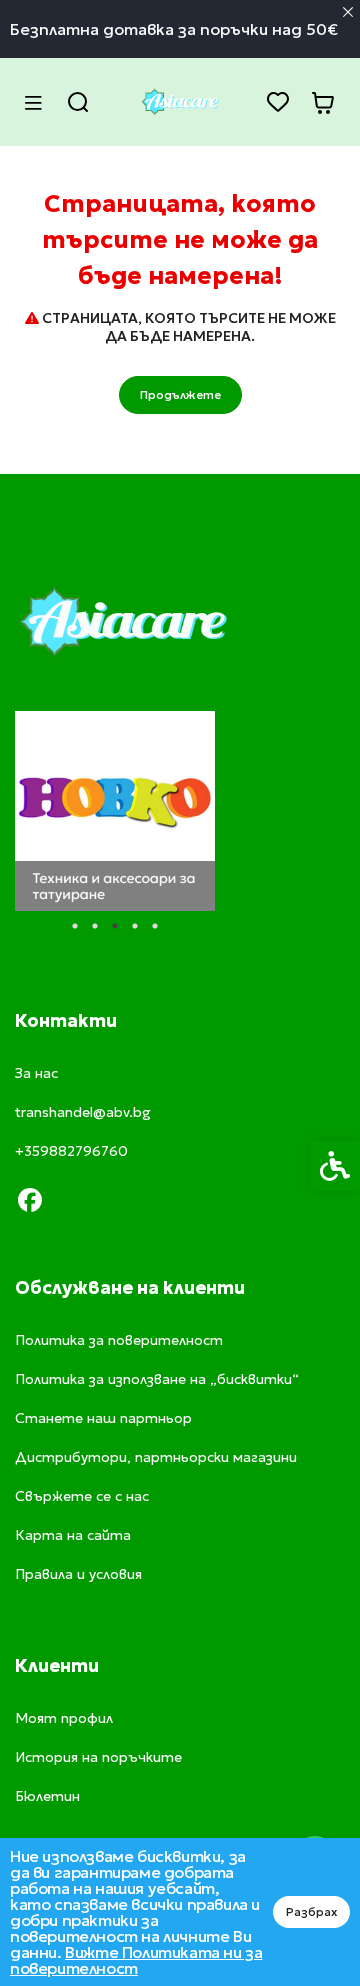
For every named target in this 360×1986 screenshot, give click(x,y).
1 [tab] (75, 926)
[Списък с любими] (277, 102)
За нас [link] (36, 1073)
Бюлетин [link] (47, 1796)
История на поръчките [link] (98, 1757)
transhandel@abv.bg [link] (83, 1112)
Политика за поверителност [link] (119, 1340)
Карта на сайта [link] (73, 1535)
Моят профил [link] (64, 1718)
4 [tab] (135, 926)
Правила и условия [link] (78, 1574)
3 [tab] (115, 926)
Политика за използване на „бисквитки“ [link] (157, 1379)
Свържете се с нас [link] (82, 1496)
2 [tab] (95, 926)
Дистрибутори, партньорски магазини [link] (156, 1457)
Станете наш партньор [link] (103, 1418)
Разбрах (311, 1911)
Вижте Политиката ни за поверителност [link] (136, 1960)
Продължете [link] (180, 394)
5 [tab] (155, 926)
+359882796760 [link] (71, 1151)
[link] (180, 102)
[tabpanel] (115, 811)
